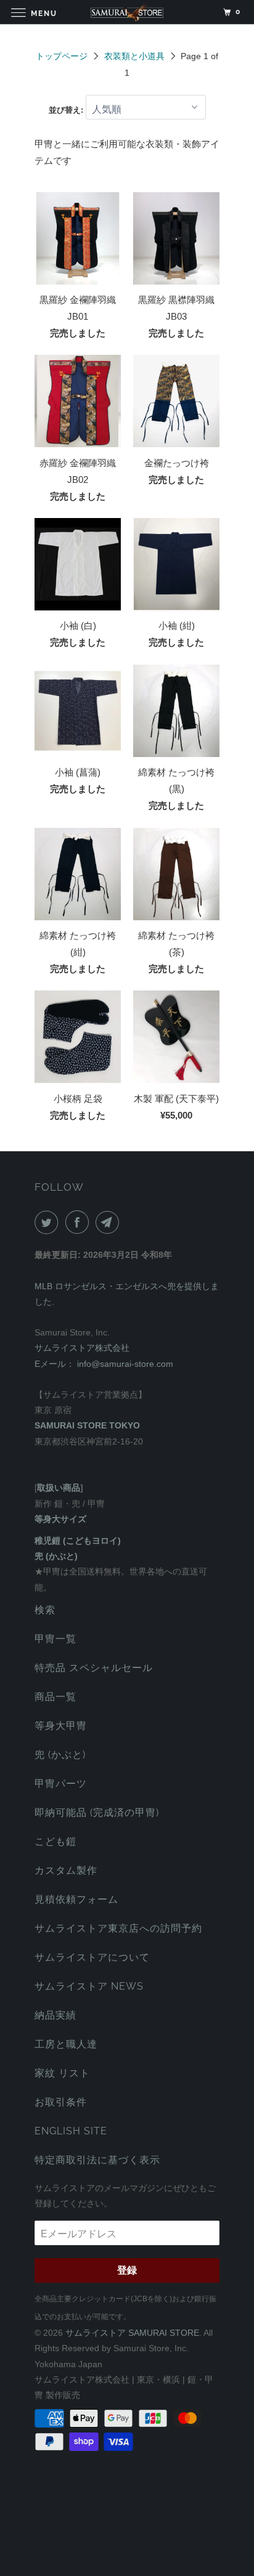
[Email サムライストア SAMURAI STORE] (110, 1222)
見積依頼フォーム (76, 1899)
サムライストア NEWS (89, 1986)
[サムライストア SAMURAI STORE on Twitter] (49, 1222)
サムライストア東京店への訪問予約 (118, 1928)
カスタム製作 (66, 1870)
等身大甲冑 (61, 1726)
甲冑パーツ (61, 1784)
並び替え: (67, 110)
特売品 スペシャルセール (94, 1668)
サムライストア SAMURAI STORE (132, 2333)
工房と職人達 (66, 2044)
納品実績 (55, 2015)
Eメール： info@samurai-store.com (104, 1364)
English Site (71, 2131)
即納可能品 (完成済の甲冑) (97, 1813)
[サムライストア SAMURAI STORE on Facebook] (80, 1222)
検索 (45, 1610)
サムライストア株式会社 (82, 1348)
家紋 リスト (62, 2073)
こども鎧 (55, 1841)
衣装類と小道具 (134, 56)
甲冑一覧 (55, 1639)
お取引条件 (61, 2102)
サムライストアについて (92, 1957)
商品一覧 (55, 1697)
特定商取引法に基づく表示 (97, 2160)
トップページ (62, 56)
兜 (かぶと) (60, 1755)
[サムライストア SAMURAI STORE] (127, 12)
